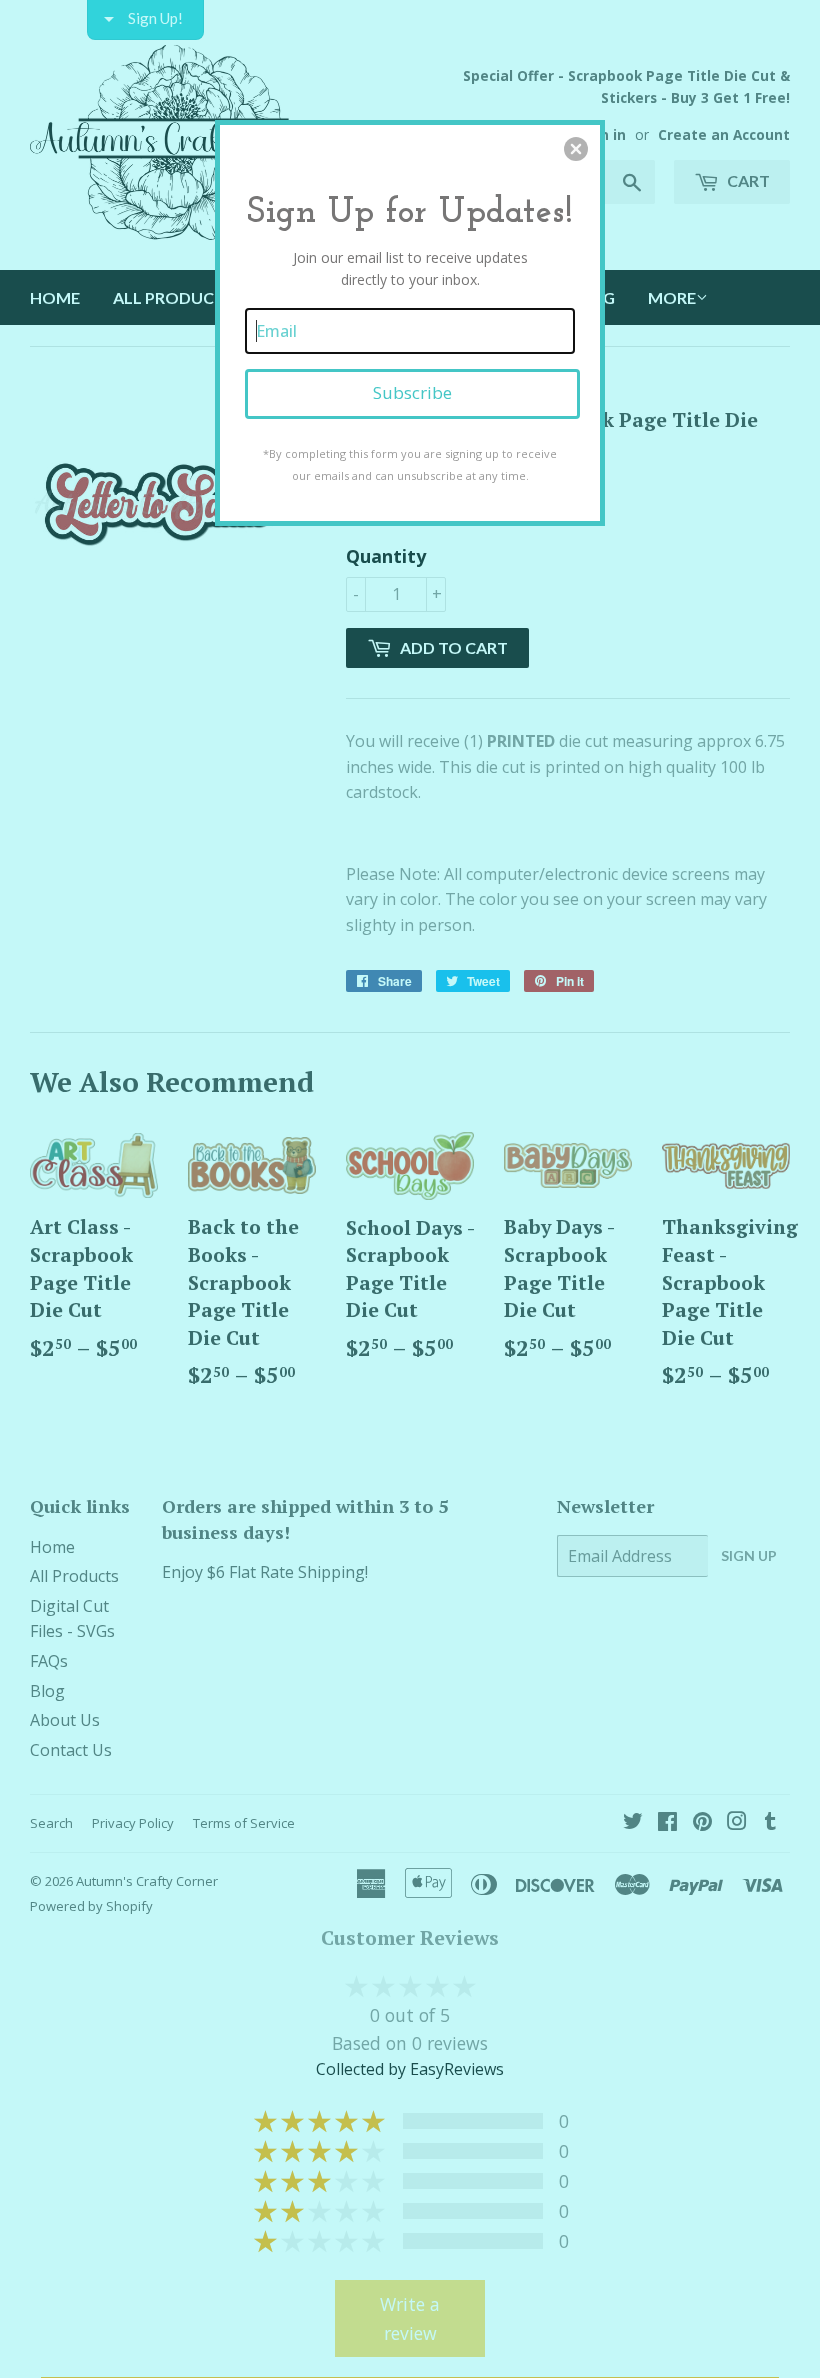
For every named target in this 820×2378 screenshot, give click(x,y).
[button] (576, 149)
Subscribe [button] (412, 392)
